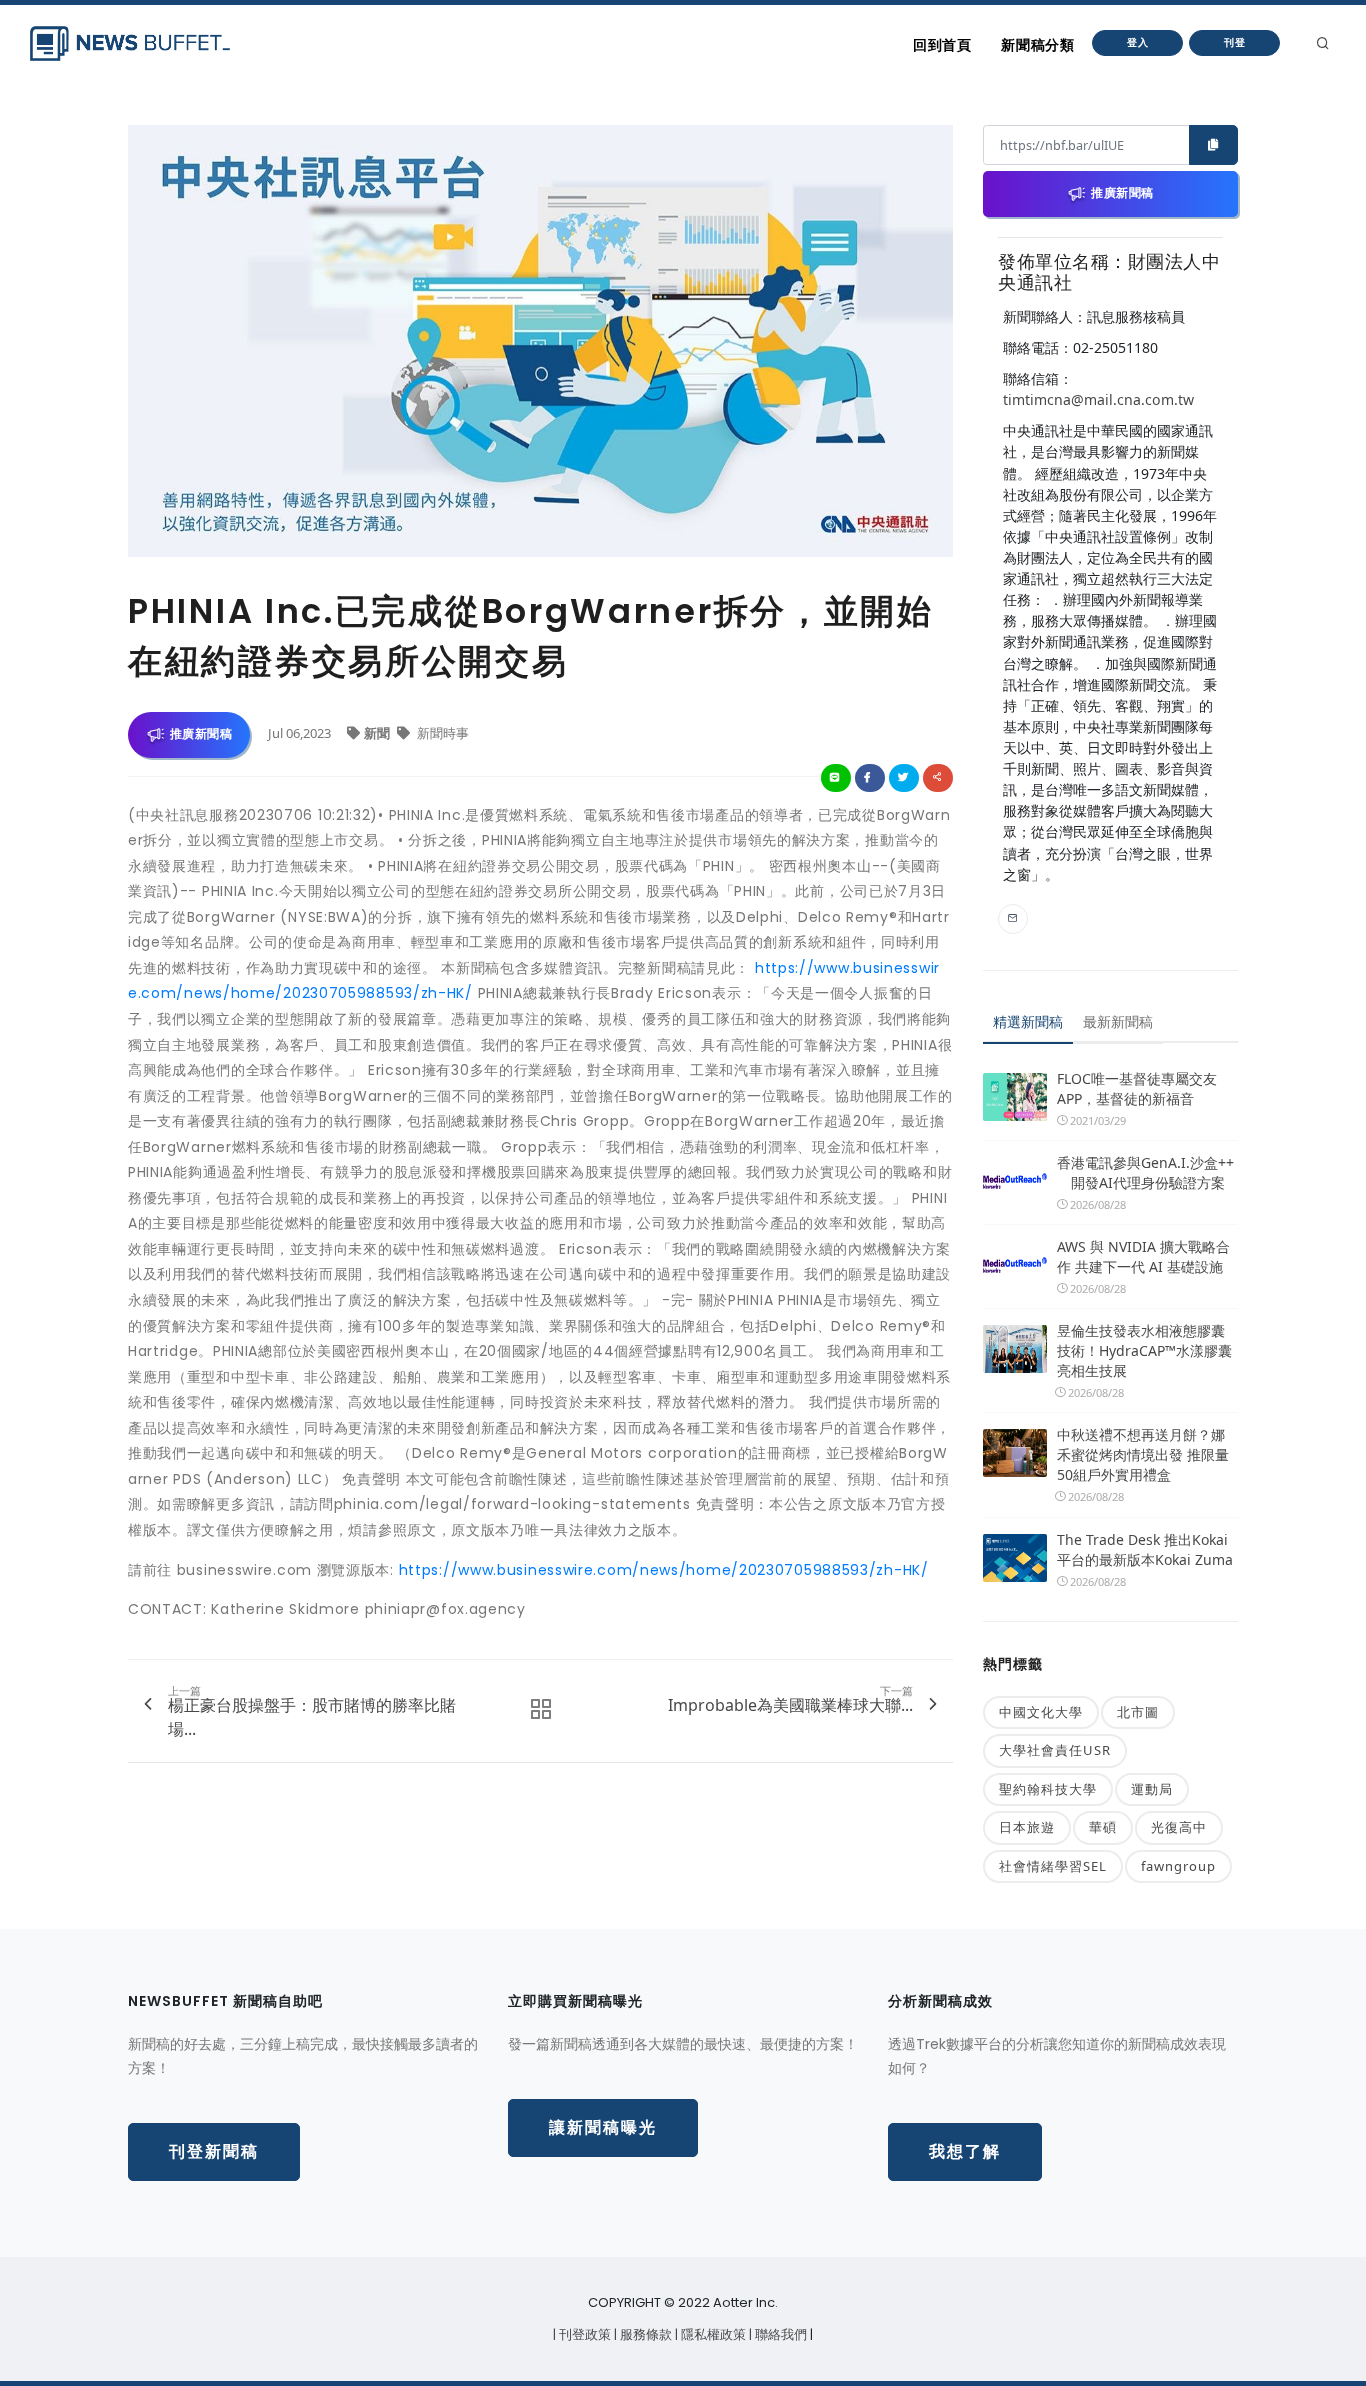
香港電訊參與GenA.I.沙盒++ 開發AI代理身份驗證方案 (1145, 1172)
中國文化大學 (1041, 1712)
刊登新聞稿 (214, 2151)
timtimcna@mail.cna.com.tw (1098, 399)
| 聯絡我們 (779, 2334)
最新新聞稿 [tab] (1118, 1021)
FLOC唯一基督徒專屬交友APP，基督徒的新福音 (1137, 1088)
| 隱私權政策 (712, 2334)
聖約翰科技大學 (1048, 1789)
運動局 (1152, 1789)
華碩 (1103, 1827)
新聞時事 (441, 733)
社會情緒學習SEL (1053, 1866)
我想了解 (965, 2151)
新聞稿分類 (1037, 45)
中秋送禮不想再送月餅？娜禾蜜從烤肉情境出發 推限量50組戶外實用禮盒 (1143, 1454)
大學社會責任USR (1055, 1750)
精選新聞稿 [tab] (1028, 1021)
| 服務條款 (644, 2334)
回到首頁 (942, 45)
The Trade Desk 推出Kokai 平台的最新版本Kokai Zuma (1145, 1549)
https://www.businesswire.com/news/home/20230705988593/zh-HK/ (664, 1570)
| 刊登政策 (583, 2334)
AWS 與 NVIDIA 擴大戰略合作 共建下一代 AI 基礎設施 (1143, 1256)
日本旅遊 (1027, 1827)
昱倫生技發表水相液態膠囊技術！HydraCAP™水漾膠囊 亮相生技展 (1144, 1350)
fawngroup (1178, 1866)
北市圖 (1138, 1712)
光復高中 (1179, 1827)
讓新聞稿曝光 (603, 2127)
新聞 (378, 733)
